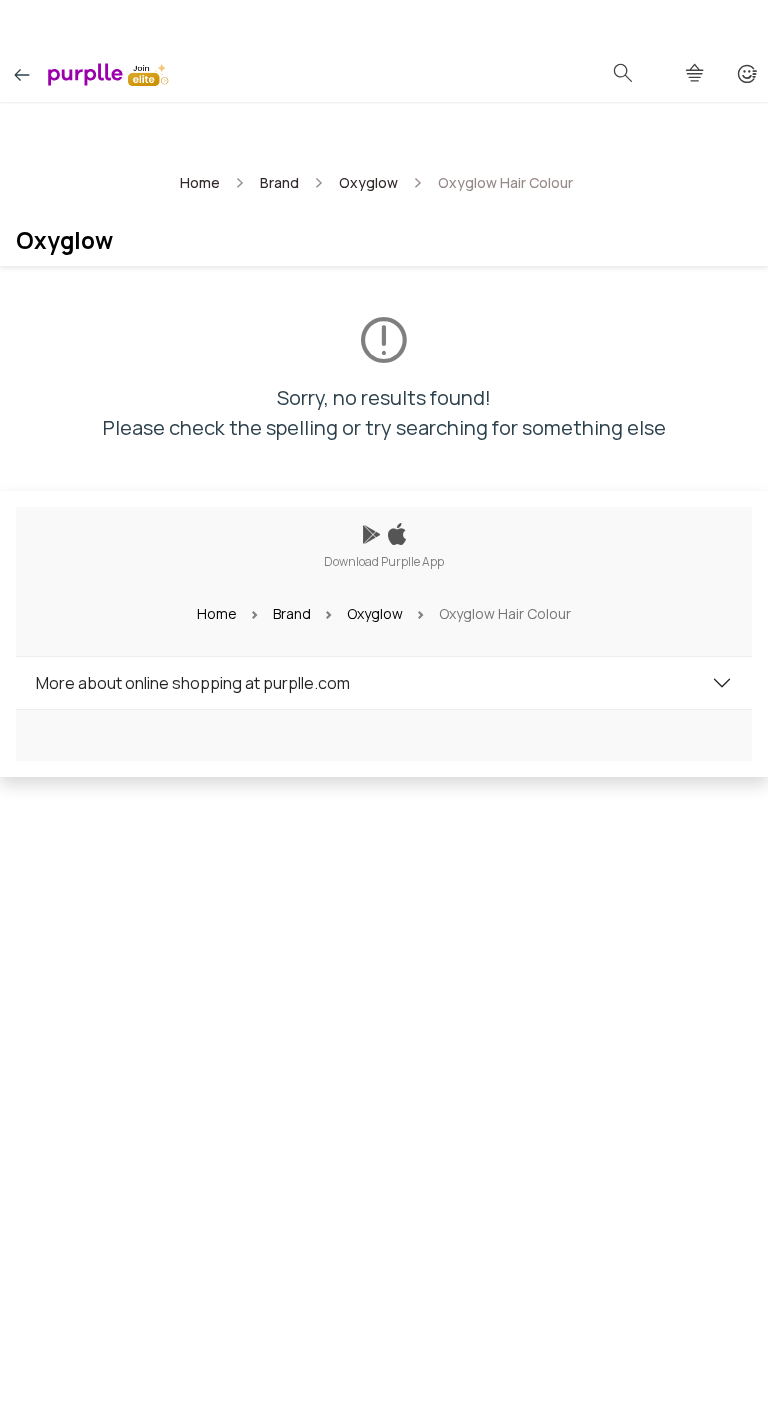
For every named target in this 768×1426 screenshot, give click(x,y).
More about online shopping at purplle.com (193, 683)
